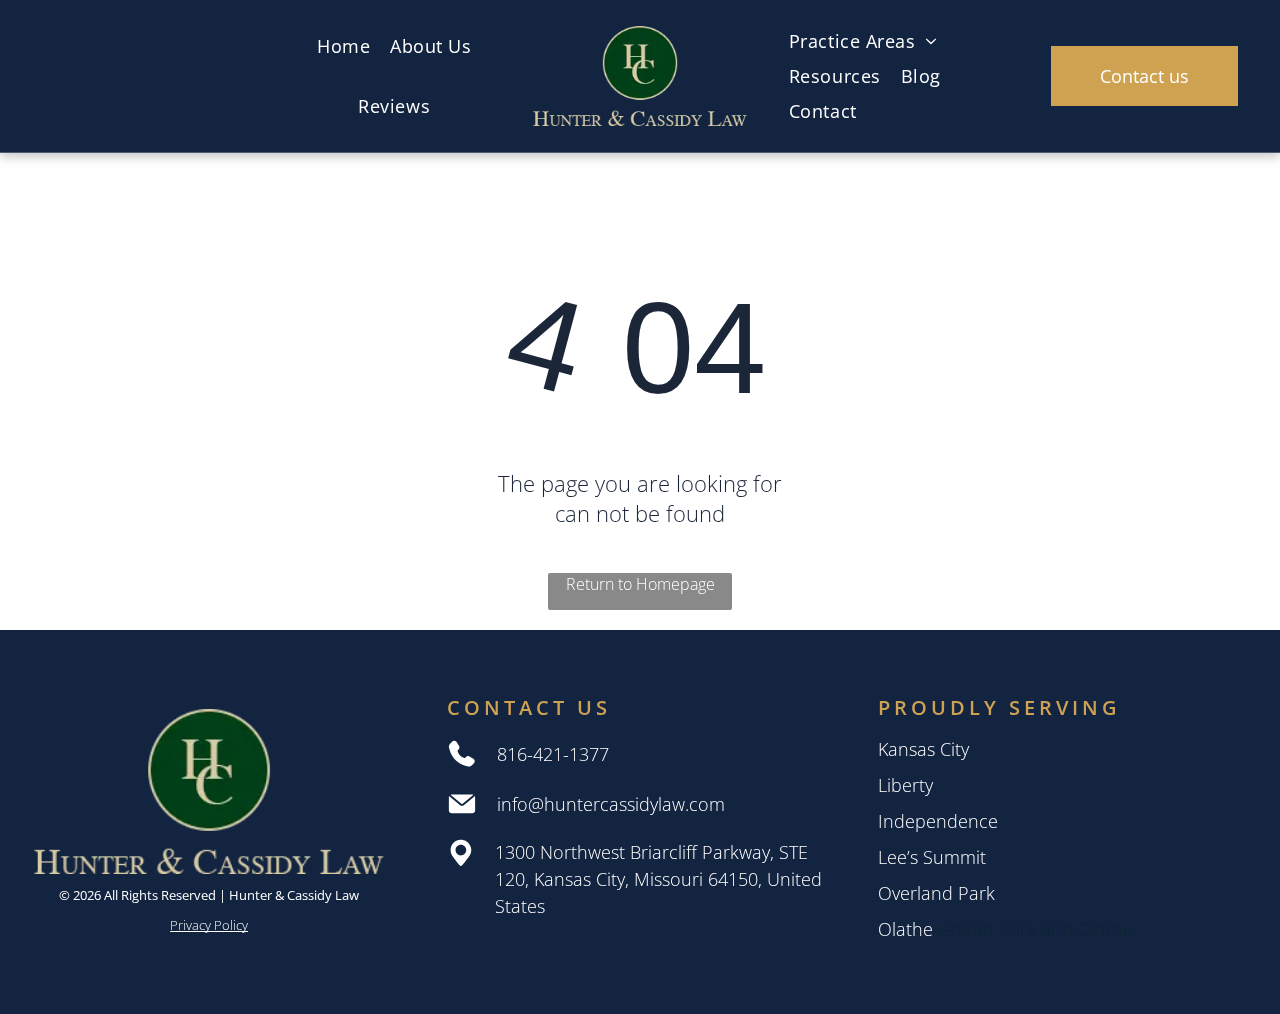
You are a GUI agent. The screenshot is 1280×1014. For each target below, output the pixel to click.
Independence (938, 821)
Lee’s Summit (932, 857)
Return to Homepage (640, 584)
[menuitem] (343, 46)
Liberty (905, 785)
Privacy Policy (209, 925)
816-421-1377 (553, 754)
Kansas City (923, 749)
